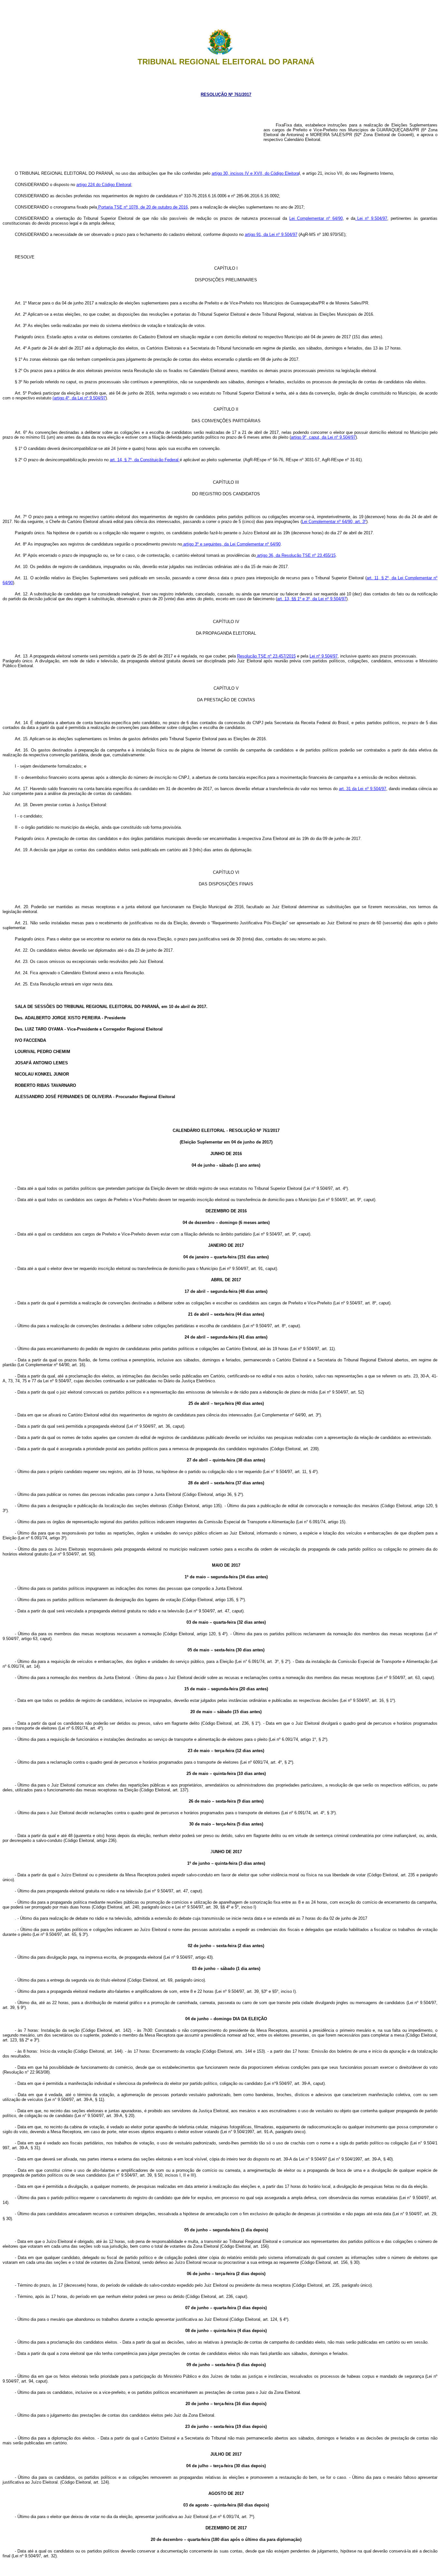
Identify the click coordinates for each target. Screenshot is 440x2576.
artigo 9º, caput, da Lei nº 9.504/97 (323, 437)
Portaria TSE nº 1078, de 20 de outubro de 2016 (142, 207)
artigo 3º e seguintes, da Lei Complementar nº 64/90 (231, 544)
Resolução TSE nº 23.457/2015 (266, 656)
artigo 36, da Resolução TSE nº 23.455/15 (296, 555)
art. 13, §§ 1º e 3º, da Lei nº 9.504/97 (312, 599)
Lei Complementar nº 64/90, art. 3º (334, 522)
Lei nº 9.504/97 (371, 218)
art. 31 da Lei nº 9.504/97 (362, 789)
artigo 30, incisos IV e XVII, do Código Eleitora (255, 173)
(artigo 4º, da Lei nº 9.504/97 (79, 398)
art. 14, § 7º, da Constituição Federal (145, 460)
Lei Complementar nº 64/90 (316, 218)
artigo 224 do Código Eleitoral (104, 185)
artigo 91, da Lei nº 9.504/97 (271, 234)
